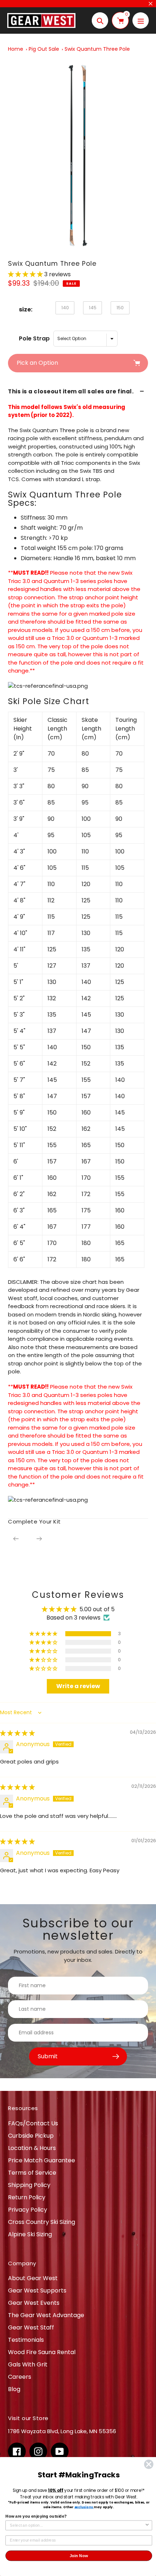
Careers (20, 2377)
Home (16, 49)
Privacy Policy (28, 2210)
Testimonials (26, 2340)
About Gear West (33, 2278)
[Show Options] (147, 2525)
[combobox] (77, 2525)
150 (120, 308)
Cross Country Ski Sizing (42, 2222)
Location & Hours (32, 2148)
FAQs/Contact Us (33, 2123)
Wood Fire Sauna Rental (42, 2352)
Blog (14, 2389)
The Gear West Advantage (46, 2315)
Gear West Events (34, 2303)
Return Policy (27, 2197)
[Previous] (16, 1539)
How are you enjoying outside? (36, 2516)
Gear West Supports (37, 2290)
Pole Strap (34, 338)
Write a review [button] (78, 1686)
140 (65, 308)
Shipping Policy (29, 2185)
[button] (26, 274)
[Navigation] (141, 20)
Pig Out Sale (44, 49)
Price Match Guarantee (42, 2160)
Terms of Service (32, 2173)
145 (93, 308)
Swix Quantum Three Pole (97, 49)
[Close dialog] (149, 2465)
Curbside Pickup (31, 2136)
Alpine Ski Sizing (30, 2234)
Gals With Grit (28, 2364)
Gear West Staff (31, 2327)
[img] (17, 1733)
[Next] (39, 1539)
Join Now (79, 2556)
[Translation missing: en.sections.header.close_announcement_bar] (151, 4)
